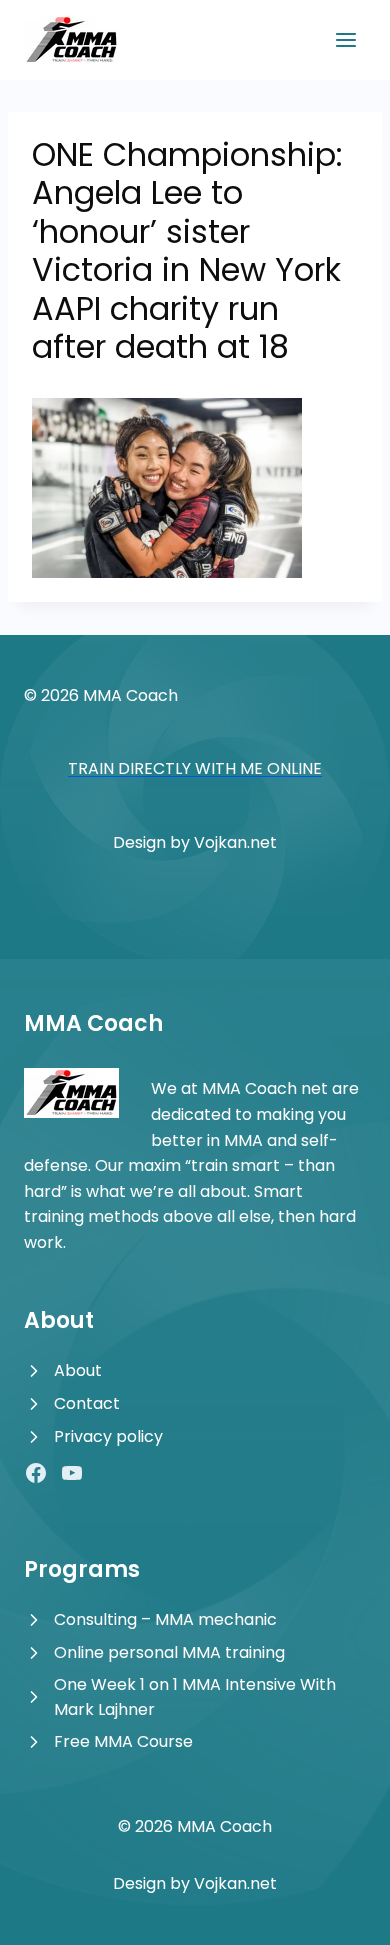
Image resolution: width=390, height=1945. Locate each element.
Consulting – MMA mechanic (165, 1619)
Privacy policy (108, 1436)
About (78, 1370)
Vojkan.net (235, 842)
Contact (87, 1403)
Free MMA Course (123, 1741)
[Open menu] (345, 39)
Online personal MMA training (169, 1652)
